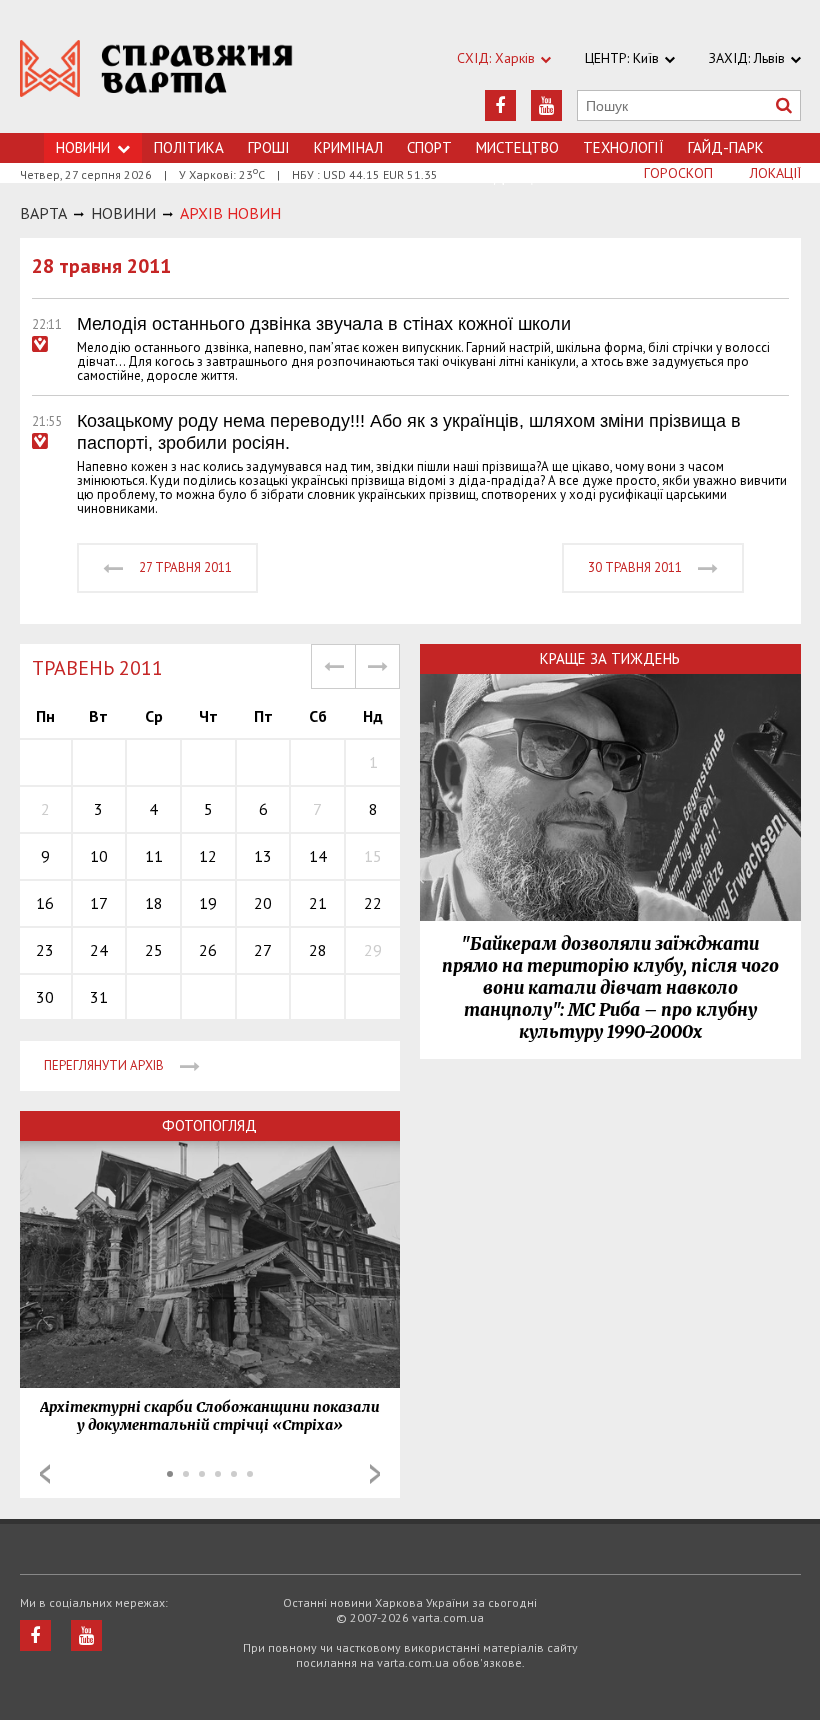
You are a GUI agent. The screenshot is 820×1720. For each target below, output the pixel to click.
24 (99, 950)
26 (208, 950)
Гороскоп (678, 173)
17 (99, 903)
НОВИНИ (123, 213)
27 (263, 950)
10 (99, 856)
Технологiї (623, 147)
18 (154, 903)
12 (208, 856)
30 (45, 997)
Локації (775, 173)
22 (373, 903)
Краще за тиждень (610, 658)
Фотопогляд (209, 1125)
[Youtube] (546, 105)
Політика (189, 147)
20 (263, 903)
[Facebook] (500, 105)
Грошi (269, 147)
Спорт (429, 147)
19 (208, 903)
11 (154, 856)
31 (99, 997)
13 (263, 856)
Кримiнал (348, 147)
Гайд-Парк (726, 147)
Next (375, 1474)
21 (318, 903)
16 (45, 903)
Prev (45, 1474)
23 (45, 950)
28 (318, 950)
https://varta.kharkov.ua (156, 77)
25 (154, 950)
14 (318, 856)
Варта (43, 213)
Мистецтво (517, 147)
